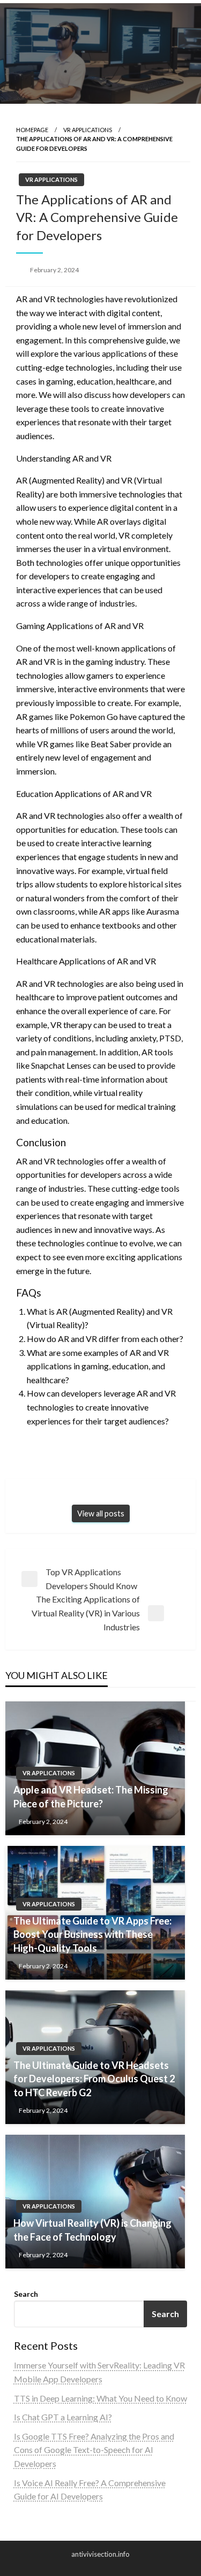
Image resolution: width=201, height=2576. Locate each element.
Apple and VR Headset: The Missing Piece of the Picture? (91, 1796)
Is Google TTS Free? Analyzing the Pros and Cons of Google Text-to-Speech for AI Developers (94, 2450)
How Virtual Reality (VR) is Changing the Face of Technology (92, 2230)
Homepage (32, 130)
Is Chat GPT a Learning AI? (63, 2417)
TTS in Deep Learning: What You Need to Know (100, 2398)
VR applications (88, 130)
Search (26, 2294)
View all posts (101, 1513)
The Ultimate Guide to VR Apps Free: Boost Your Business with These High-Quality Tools (92, 1934)
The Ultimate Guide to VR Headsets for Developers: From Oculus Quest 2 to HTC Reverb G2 (94, 2079)
